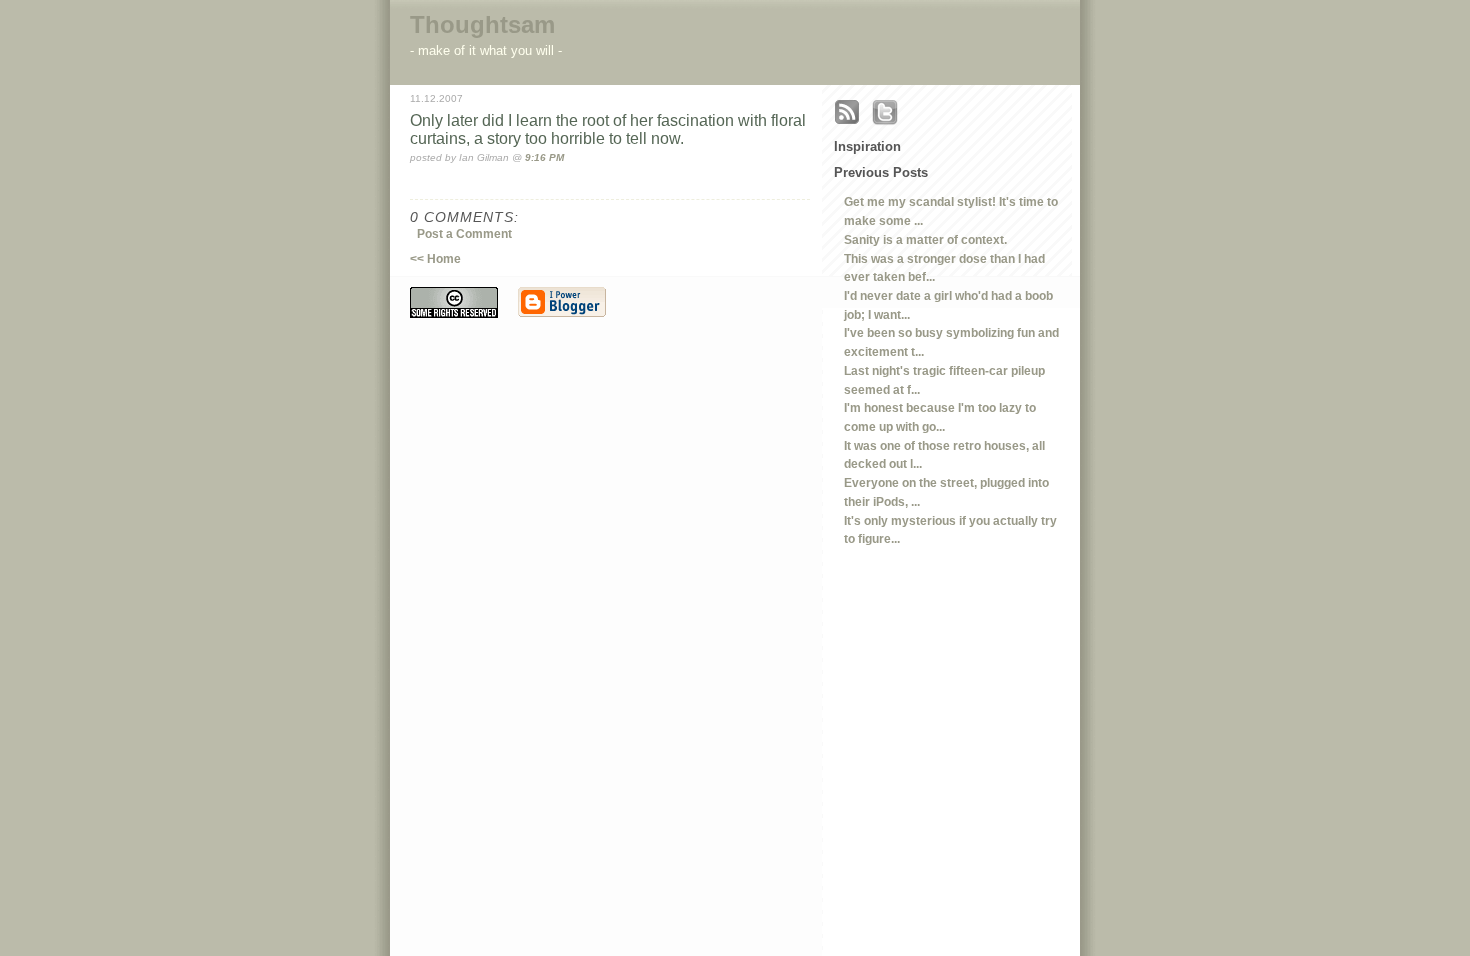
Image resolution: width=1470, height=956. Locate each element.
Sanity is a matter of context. (925, 239)
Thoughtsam (482, 24)
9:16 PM (544, 157)
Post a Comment (464, 233)
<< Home (435, 258)
